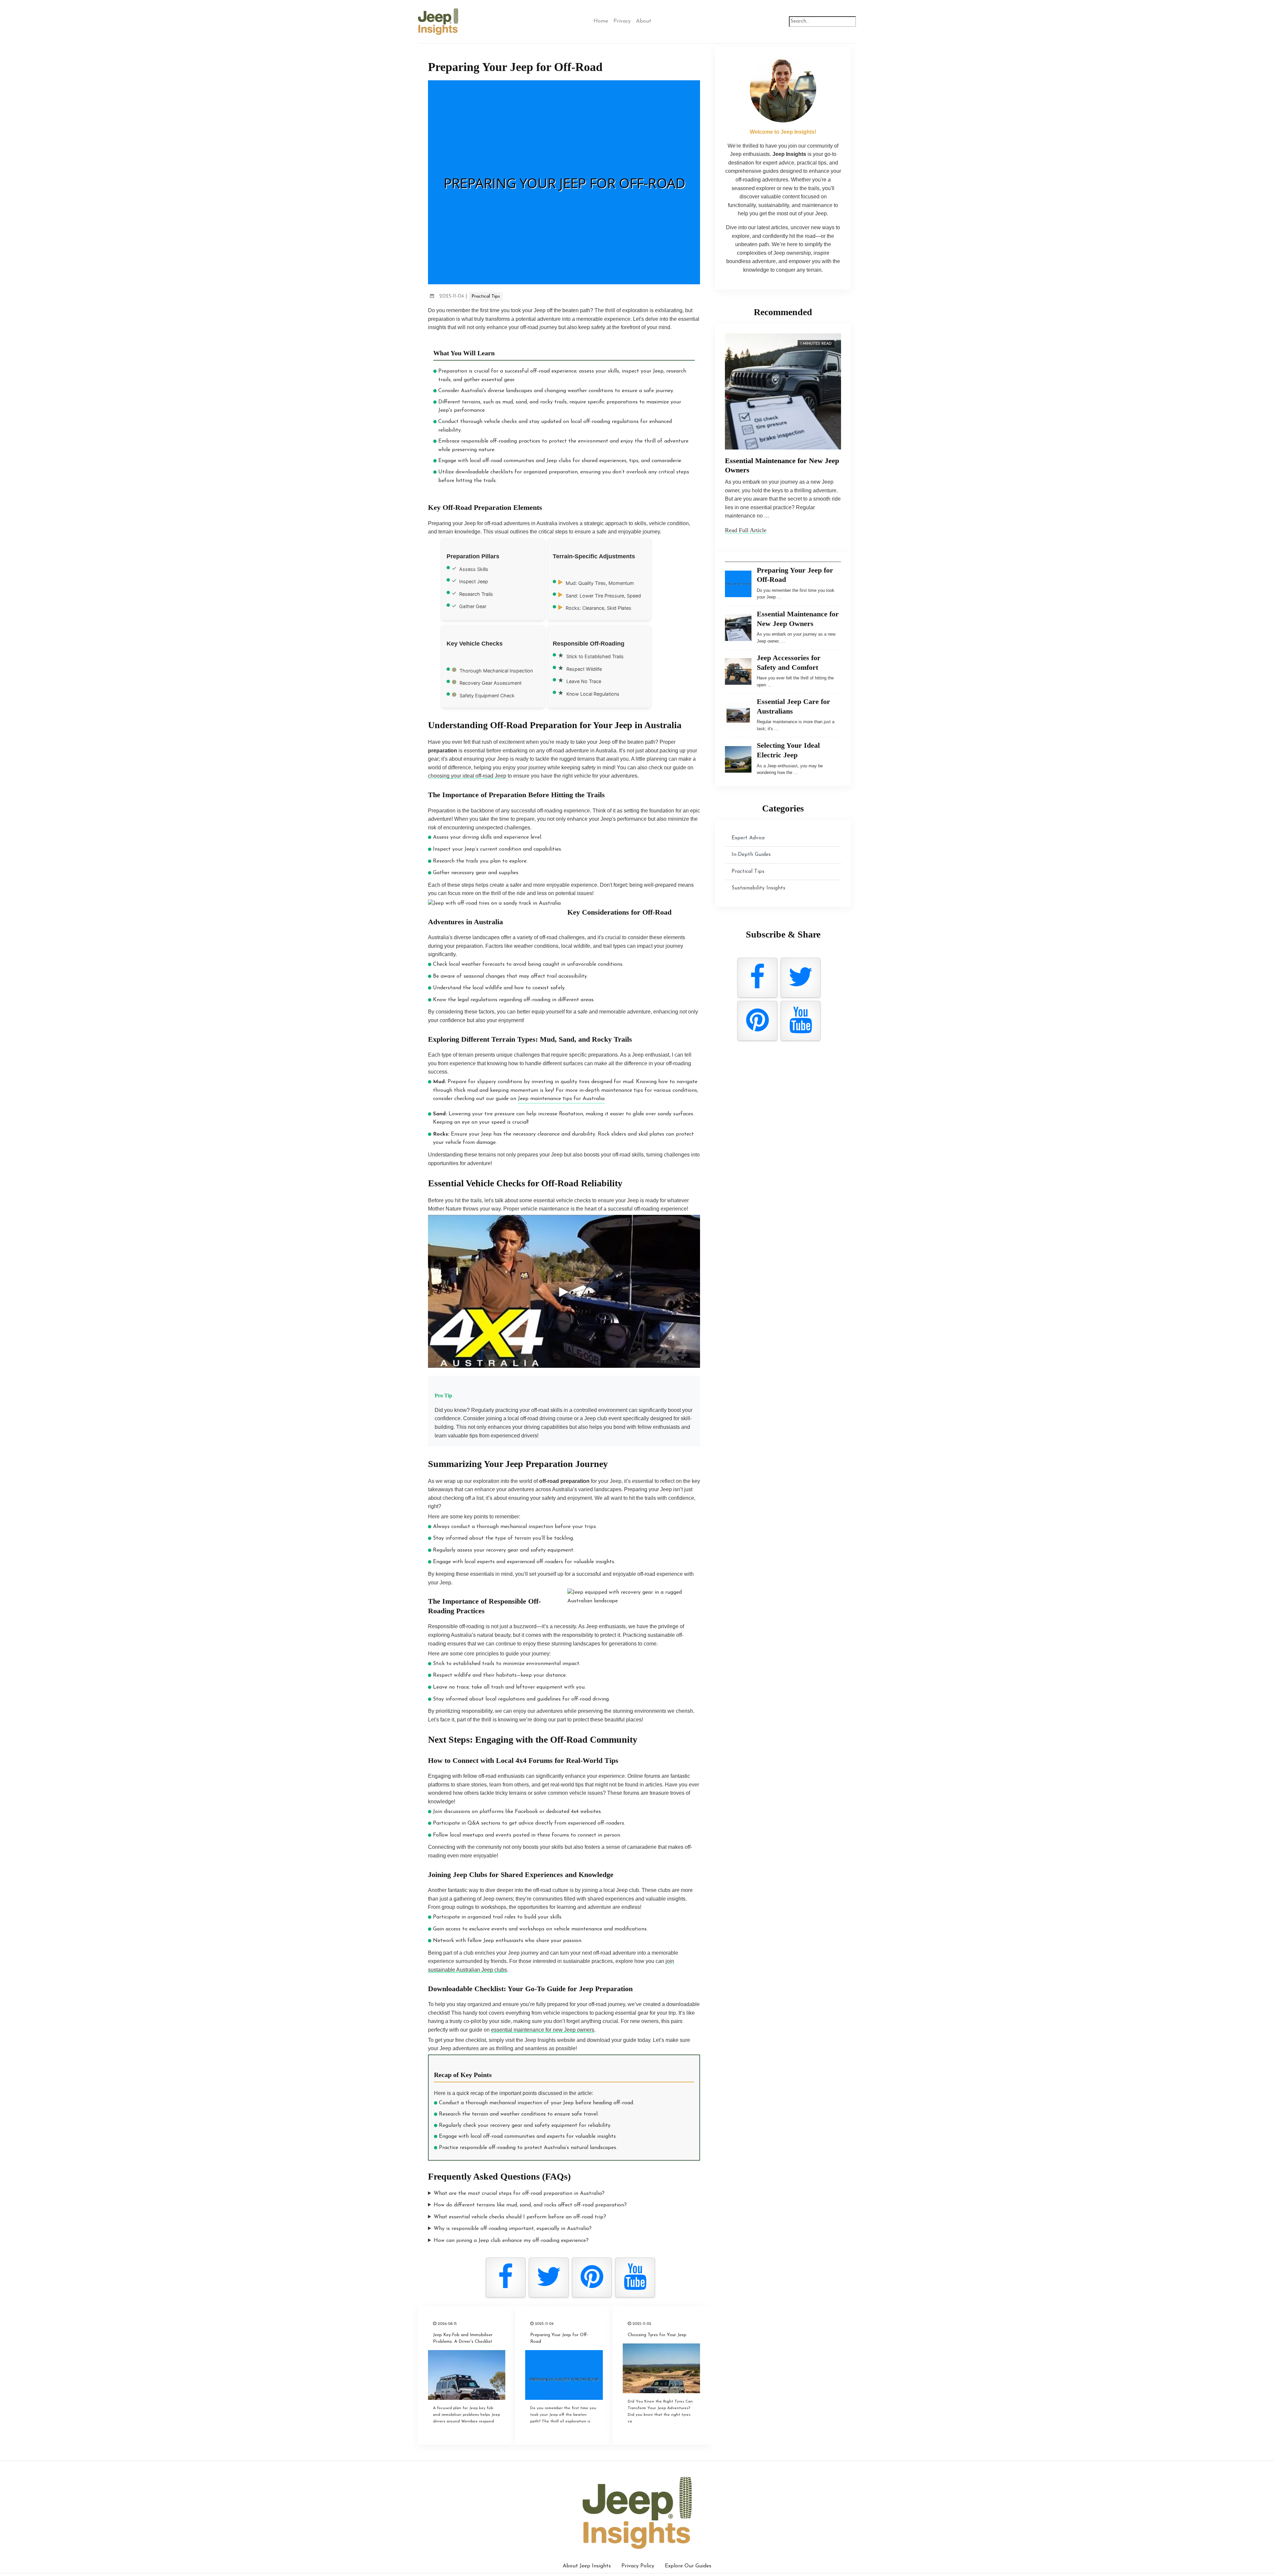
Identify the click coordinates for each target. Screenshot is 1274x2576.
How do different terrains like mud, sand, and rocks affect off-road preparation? (530, 2205)
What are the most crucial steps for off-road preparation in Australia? (519, 2193)
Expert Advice (748, 838)
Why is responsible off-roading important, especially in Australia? (513, 2229)
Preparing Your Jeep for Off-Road (559, 2338)
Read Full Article (746, 530)
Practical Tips (486, 296)
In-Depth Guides (751, 855)
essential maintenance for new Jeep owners (543, 2030)
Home (601, 21)
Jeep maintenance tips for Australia (561, 1099)
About (644, 21)
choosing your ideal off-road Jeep (467, 776)
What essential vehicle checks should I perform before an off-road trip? (520, 2217)
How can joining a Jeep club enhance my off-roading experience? (511, 2241)
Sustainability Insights (758, 888)
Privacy (622, 21)
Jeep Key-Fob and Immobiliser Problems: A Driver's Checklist (463, 2338)
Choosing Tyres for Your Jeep (657, 2335)
